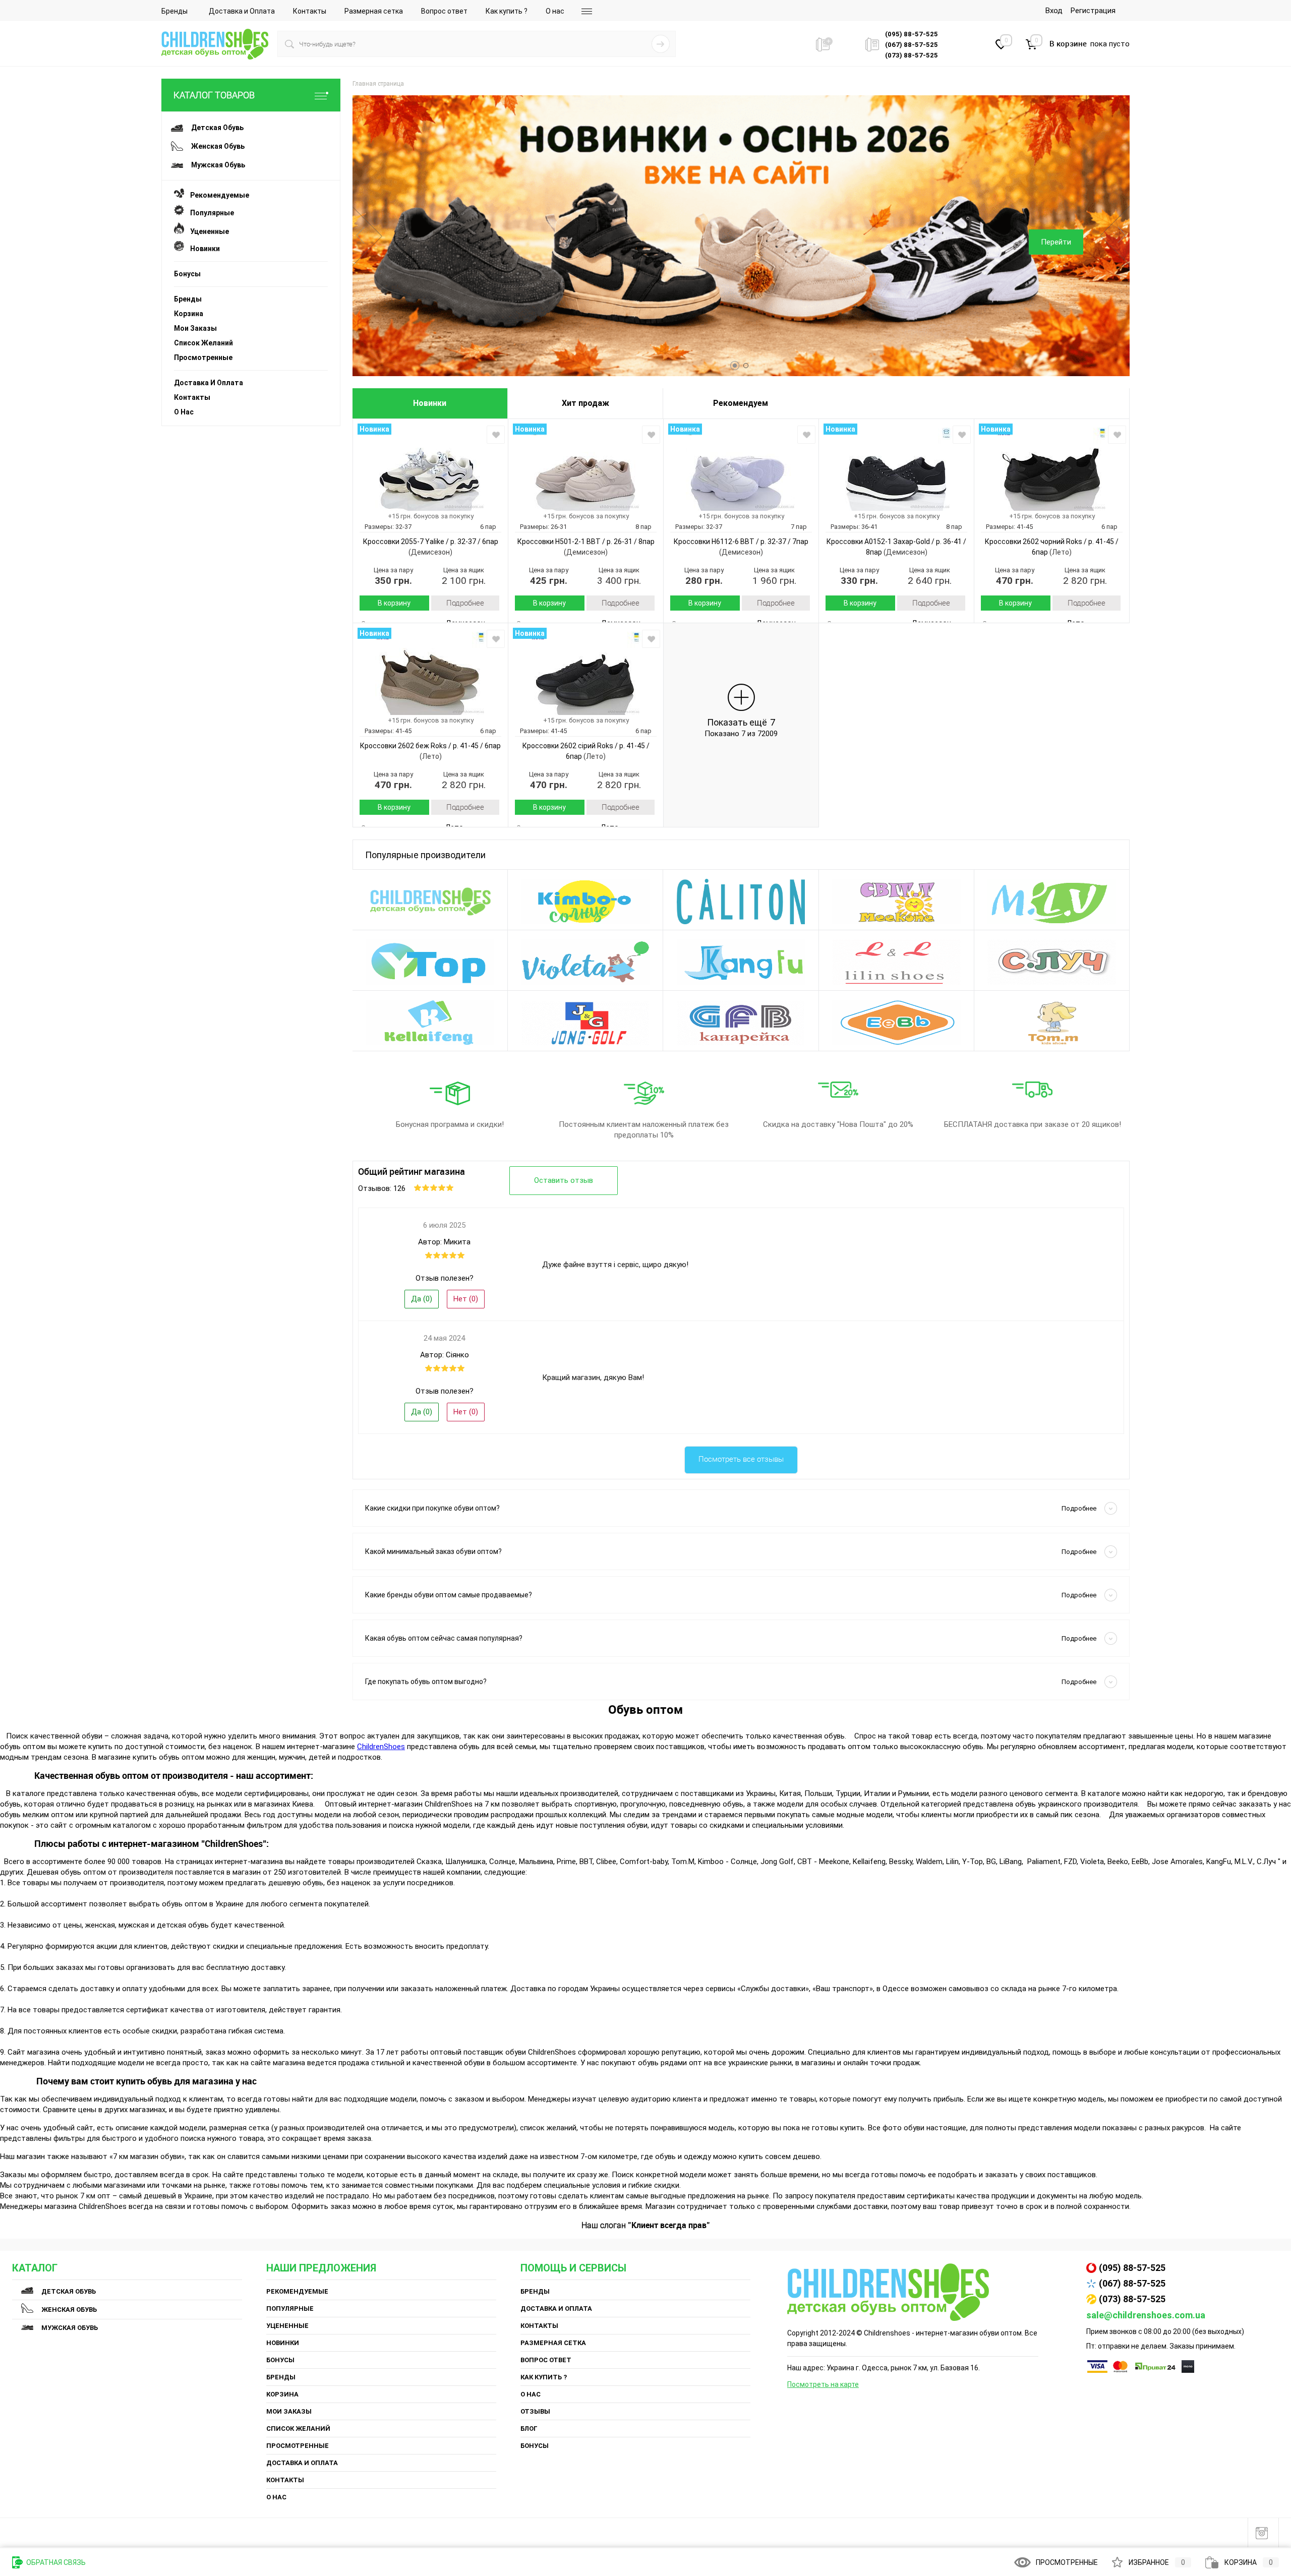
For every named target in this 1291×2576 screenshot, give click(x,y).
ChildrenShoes (381, 1747)
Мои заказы (195, 328)
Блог (529, 2429)
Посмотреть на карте (823, 2384)
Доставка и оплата (209, 383)
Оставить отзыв (564, 1180)
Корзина (189, 314)
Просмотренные (203, 357)
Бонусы (187, 274)
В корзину (394, 603)
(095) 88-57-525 (1132, 2268)
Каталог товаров (214, 95)
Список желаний (203, 343)
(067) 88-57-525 (1132, 2283)
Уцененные (207, 231)
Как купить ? (507, 11)
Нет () (466, 1299)
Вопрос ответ (444, 11)
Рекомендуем (741, 403)
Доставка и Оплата (242, 11)
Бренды (174, 11)
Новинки (202, 249)
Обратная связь (55, 2562)
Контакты (310, 11)
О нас (555, 11)
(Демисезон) (430, 552)
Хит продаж (585, 403)
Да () (422, 1299)
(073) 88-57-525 (1132, 2299)
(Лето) (1060, 552)
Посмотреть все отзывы (741, 1459)
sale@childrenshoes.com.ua (1146, 2315)
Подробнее (465, 603)
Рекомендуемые (217, 195)
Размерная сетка (374, 11)
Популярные (209, 213)
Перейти (1056, 242)
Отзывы (535, 2411)
